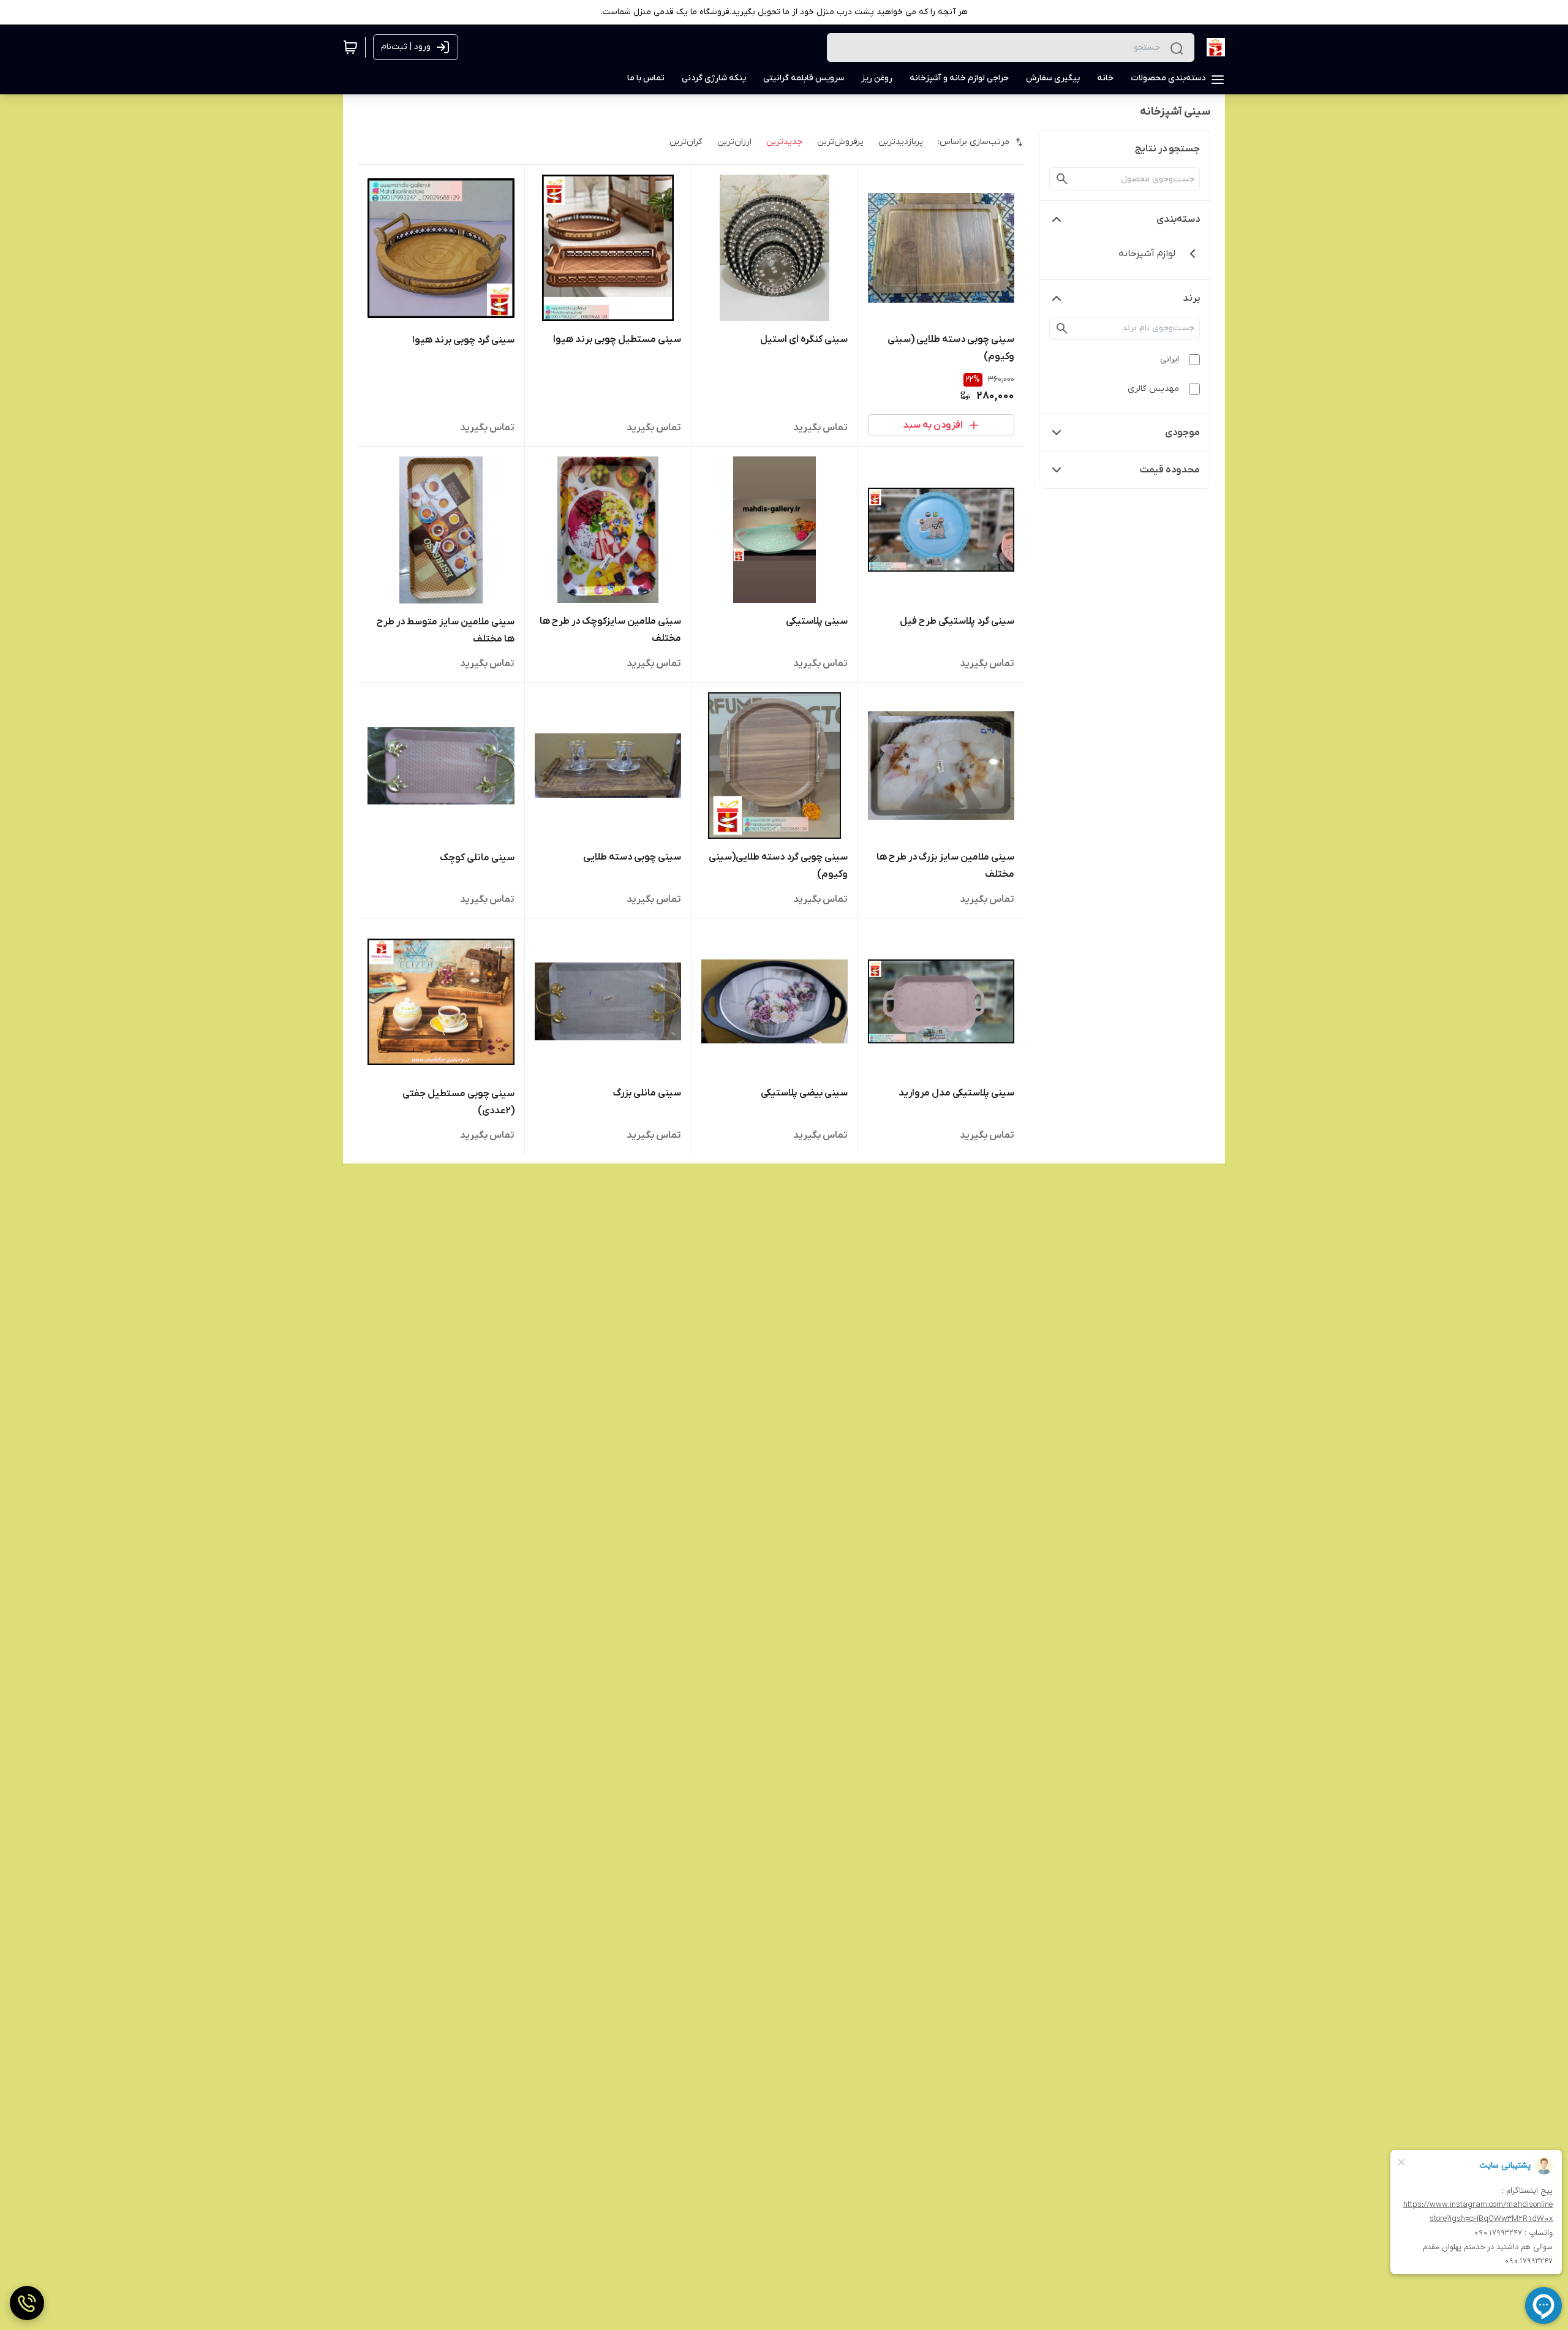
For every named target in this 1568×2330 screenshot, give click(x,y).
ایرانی (1170, 359)
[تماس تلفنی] (27, 2303)
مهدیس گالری (1153, 389)
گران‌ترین (686, 142)
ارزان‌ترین (734, 142)
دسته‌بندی (1178, 219)
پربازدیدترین (901, 142)
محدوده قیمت (1170, 470)
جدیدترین (784, 142)
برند (1191, 298)
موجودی (1182, 433)
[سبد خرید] (350, 47)
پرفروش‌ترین (840, 142)
